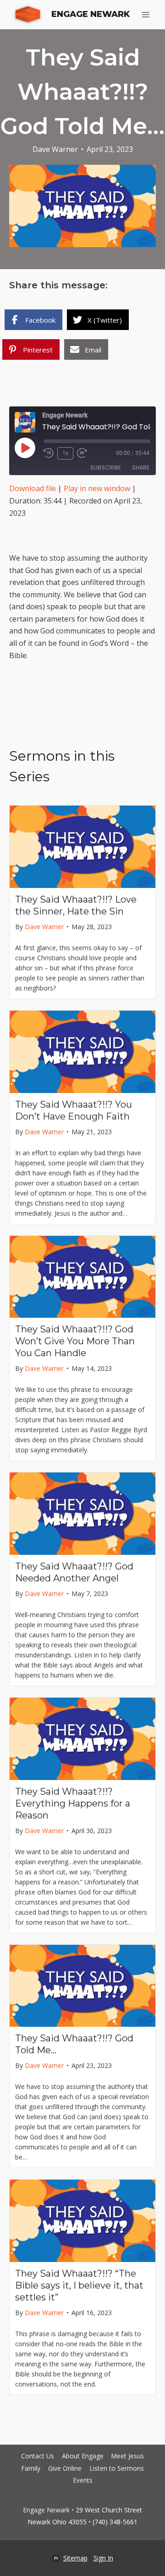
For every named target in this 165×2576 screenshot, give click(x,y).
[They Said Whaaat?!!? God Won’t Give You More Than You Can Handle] (82, 1277)
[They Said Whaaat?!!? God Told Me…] (82, 1986)
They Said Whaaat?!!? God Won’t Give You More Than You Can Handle (75, 1341)
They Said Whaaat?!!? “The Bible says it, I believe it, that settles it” (79, 2285)
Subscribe (106, 468)
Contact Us (38, 2456)
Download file (33, 488)
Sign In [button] (103, 2558)
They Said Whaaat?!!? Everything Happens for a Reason (73, 1803)
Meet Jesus (127, 2456)
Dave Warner (55, 149)
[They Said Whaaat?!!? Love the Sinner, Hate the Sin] (82, 847)
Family (31, 2468)
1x (65, 453)
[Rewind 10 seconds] (49, 453)
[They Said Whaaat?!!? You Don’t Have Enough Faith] (82, 1052)
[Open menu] (146, 14)
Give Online (65, 2468)
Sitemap (75, 2558)
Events (83, 2480)
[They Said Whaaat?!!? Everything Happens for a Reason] (82, 1739)
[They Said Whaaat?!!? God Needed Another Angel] (82, 1514)
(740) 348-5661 (115, 2522)
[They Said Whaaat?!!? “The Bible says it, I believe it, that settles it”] (82, 2221)
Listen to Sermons (117, 2468)
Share (141, 468)
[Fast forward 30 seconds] (85, 453)
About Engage (83, 2456)
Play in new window (97, 488)
